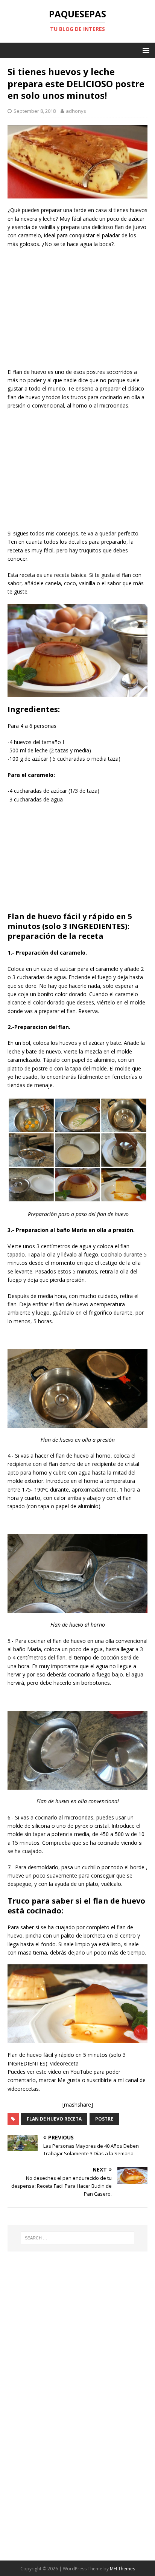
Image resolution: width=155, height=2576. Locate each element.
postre (104, 2119)
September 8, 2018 (35, 111)
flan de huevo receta (54, 2119)
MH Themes (122, 2569)
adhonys (76, 111)
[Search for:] (78, 2238)
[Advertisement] (77, 309)
